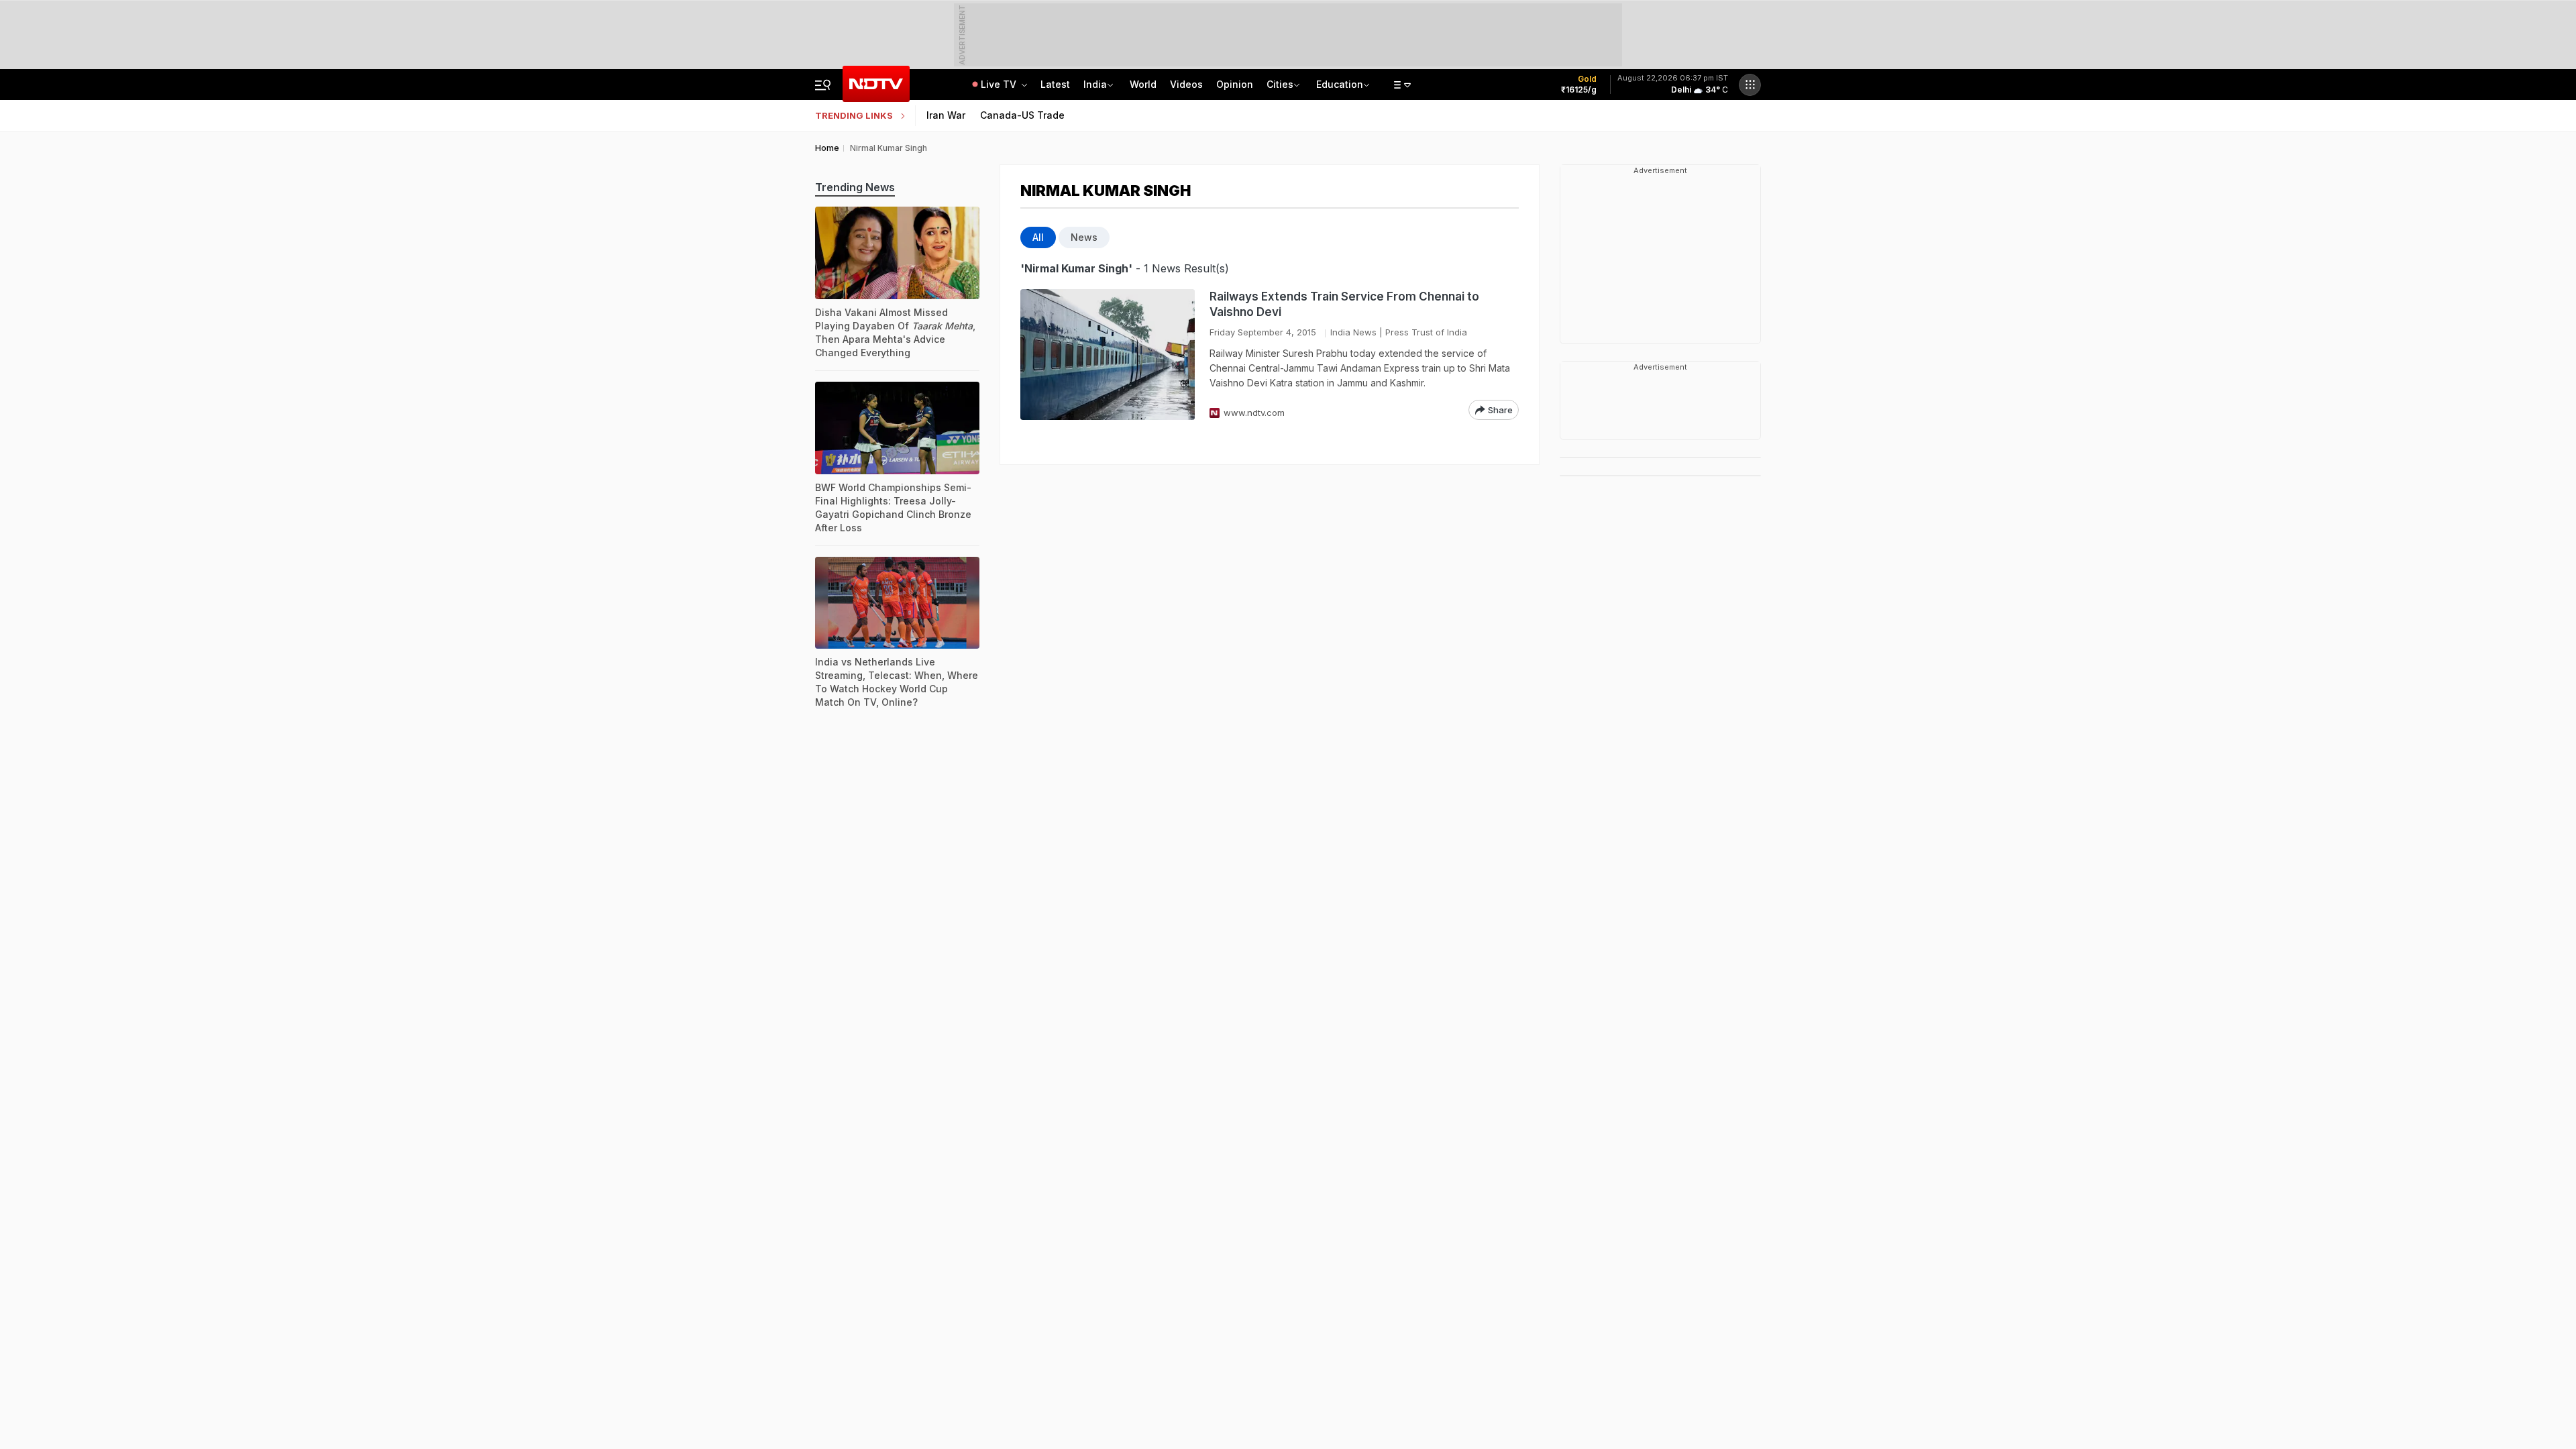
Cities (1280, 84)
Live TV (1000, 84)
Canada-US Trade (1022, 115)
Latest (1055, 84)
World (1143, 84)
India (1095, 84)
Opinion (1235, 84)
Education (1340, 84)
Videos (1186, 84)
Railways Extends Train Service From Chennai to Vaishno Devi (1344, 304)
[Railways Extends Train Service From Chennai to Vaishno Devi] (1108, 355)
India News (1353, 332)
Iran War (946, 115)
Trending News (855, 187)
